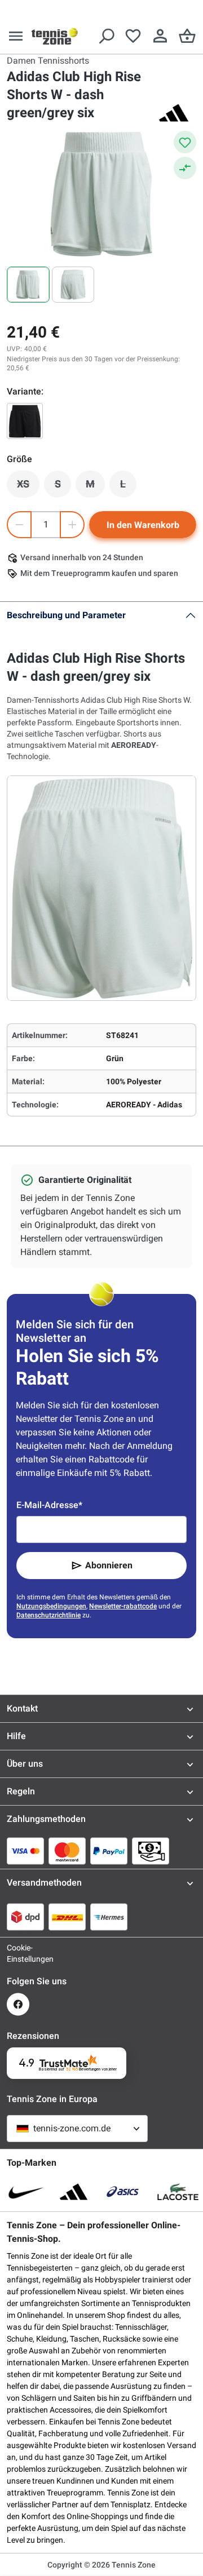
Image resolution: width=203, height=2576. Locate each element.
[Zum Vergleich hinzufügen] (185, 168)
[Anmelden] (160, 36)
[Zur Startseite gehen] (55, 36)
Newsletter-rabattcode (123, 1606)
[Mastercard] (67, 1851)
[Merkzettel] (133, 36)
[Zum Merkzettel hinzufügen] (185, 142)
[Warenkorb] (187, 36)
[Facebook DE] (18, 2004)
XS (28, 487)
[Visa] (25, 1851)
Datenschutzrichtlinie (48, 1615)
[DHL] (67, 1917)
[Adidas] (174, 113)
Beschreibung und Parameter (66, 615)
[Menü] (16, 36)
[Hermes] (109, 1917)
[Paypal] (109, 1851)
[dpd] (25, 1917)
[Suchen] (106, 36)
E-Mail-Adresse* (49, 1505)
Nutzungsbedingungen (51, 1606)
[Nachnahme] (151, 1851)
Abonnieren (109, 1565)
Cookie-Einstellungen (18, 1953)
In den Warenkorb (143, 525)
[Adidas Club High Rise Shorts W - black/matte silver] (25, 421)
